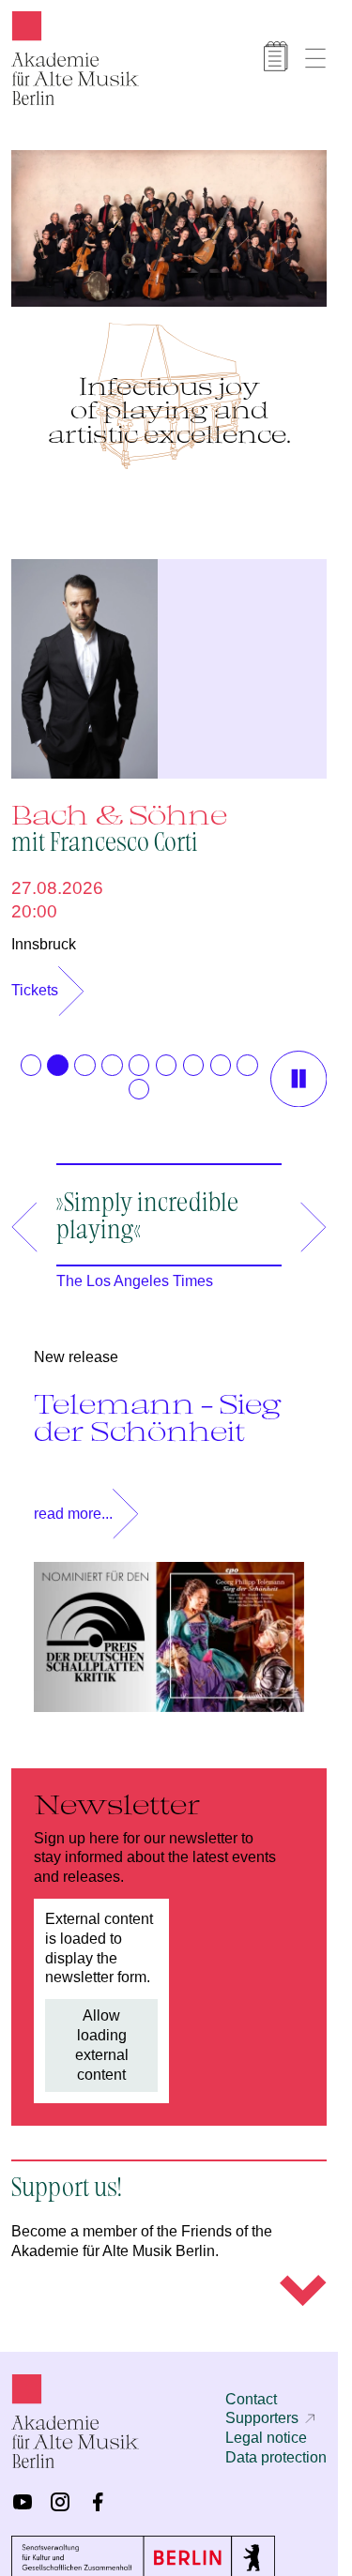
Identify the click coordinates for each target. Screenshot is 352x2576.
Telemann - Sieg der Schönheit (158, 1408)
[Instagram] (60, 2493)
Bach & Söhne (119, 818)
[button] (31, 1055)
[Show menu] (315, 58)
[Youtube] (23, 2493)
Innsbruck (44, 935)
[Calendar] (276, 56)
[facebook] (98, 2493)
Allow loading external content (102, 2035)
